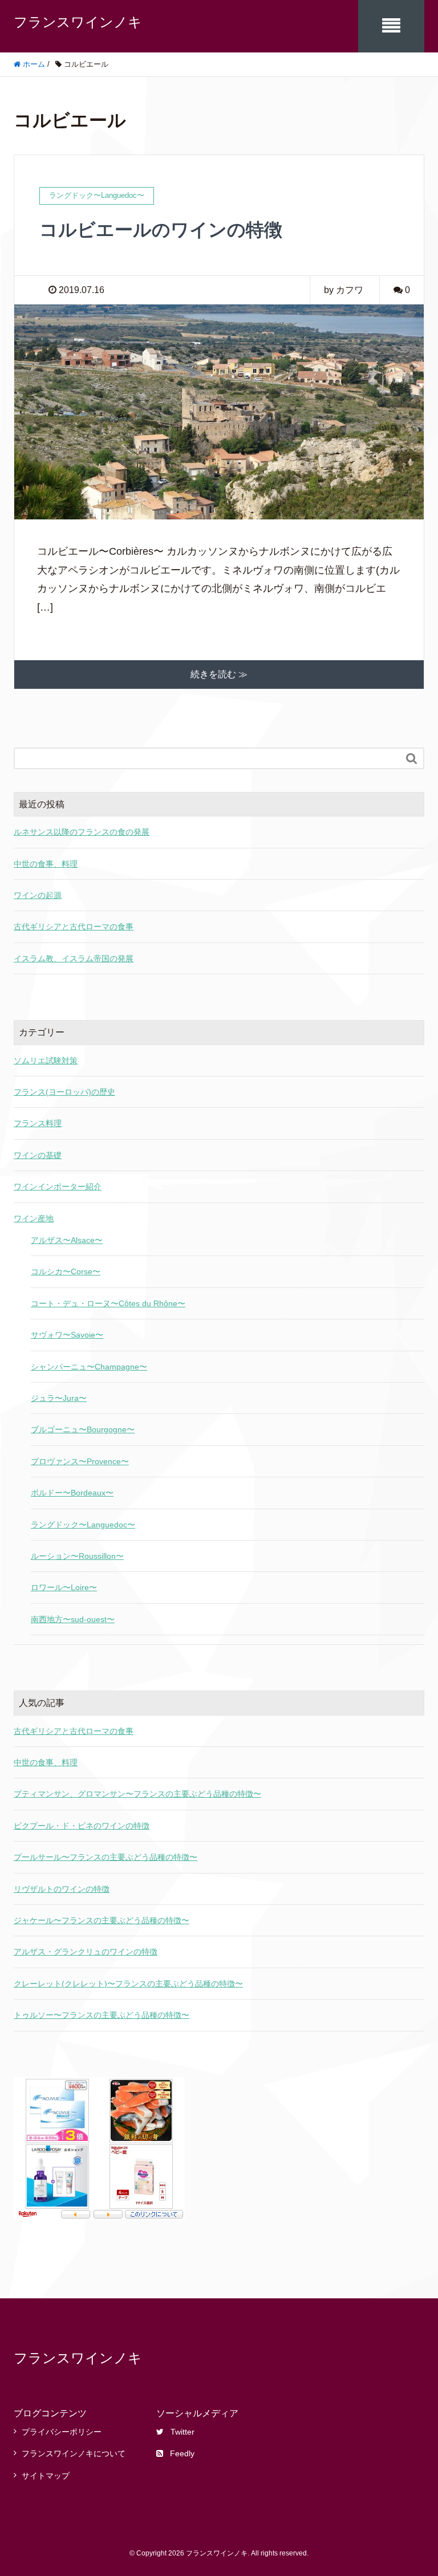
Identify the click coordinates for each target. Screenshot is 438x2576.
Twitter (182, 2432)
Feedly (182, 2453)
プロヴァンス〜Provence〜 (80, 1461)
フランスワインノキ (78, 22)
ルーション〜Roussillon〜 (77, 1556)
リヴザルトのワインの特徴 (62, 1889)
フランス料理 (38, 1123)
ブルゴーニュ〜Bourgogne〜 (83, 1429)
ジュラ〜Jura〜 (59, 1398)
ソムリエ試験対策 (46, 1061)
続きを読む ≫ (219, 674)
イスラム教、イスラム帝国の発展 (74, 958)
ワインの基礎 (38, 1155)
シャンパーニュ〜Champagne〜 (89, 1367)
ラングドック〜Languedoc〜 (83, 1525)
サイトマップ (46, 2476)
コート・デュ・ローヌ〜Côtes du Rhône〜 (108, 1303)
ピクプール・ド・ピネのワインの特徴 (82, 1826)
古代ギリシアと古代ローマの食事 (74, 927)
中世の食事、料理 (46, 864)
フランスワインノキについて (74, 2453)
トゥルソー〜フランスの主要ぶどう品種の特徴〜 (102, 2015)
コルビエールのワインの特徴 (161, 230)
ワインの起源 (38, 895)
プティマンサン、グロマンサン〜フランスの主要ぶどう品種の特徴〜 (137, 1794)
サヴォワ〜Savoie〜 (67, 1335)
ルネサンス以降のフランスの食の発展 (82, 832)
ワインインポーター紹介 (58, 1187)
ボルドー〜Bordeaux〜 (72, 1493)
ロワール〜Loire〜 (64, 1587)
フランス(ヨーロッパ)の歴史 (64, 1092)
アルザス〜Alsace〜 (67, 1240)
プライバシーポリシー (62, 2432)
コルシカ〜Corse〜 (66, 1271)
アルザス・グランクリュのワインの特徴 (86, 1952)
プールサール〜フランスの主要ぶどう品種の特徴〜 (106, 1857)
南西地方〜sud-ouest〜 (73, 1619)
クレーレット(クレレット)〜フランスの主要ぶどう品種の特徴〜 (128, 1984)
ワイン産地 (34, 1218)
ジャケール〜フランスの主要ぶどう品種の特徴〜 (102, 1920)
